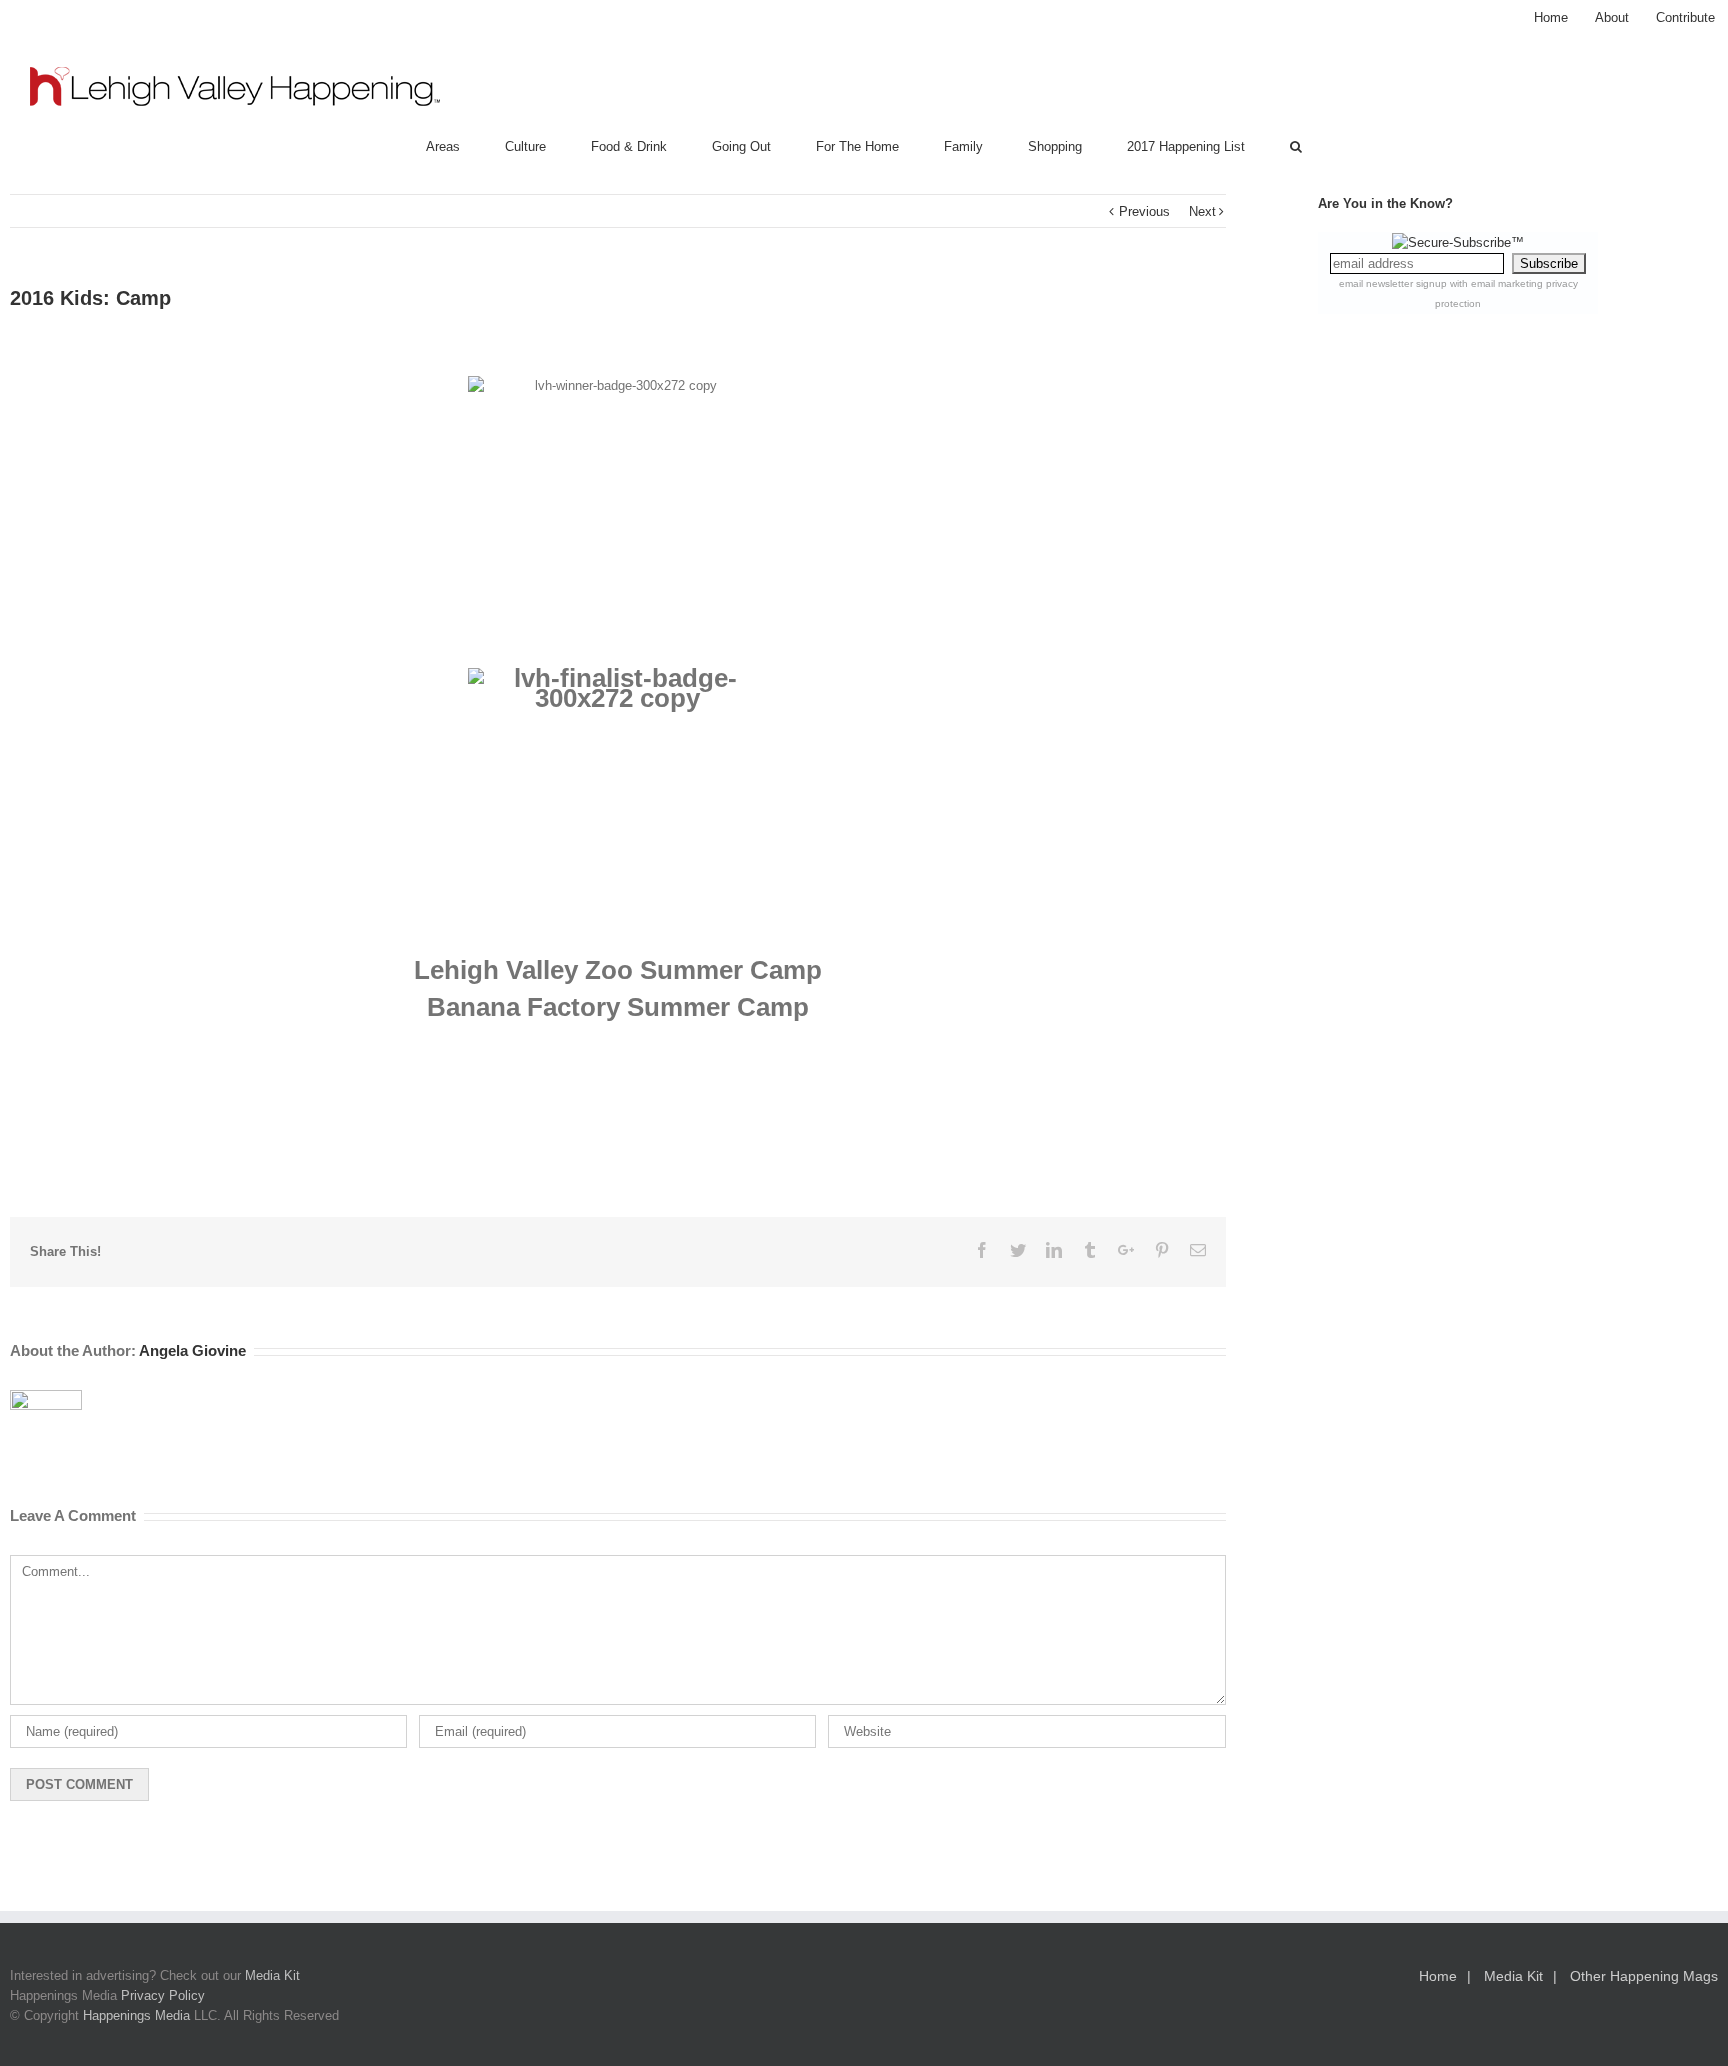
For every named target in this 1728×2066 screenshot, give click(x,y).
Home (1438, 1976)
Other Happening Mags (1644, 1976)
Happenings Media (136, 2015)
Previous (1144, 211)
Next (1202, 211)
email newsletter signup (1393, 283)
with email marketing (1496, 283)
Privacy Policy (163, 1995)
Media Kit (272, 1975)
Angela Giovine (192, 1350)
